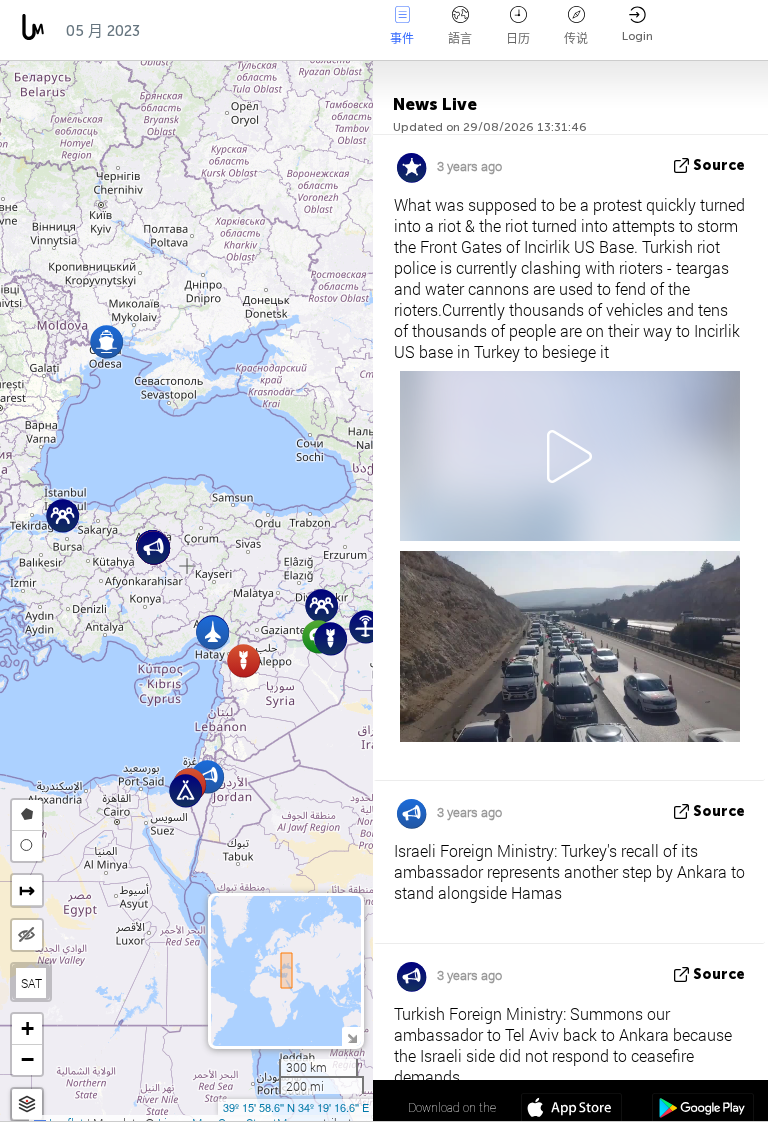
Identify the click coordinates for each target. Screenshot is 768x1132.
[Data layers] (27, 1104)
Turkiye (189, 31)
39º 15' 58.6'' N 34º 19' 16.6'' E (296, 1107)
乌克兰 (270, 31)
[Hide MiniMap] (351, 1036)
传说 (576, 39)
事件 (402, 39)
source (719, 165)
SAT (31, 983)
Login (637, 36)
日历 (518, 39)
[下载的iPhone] (571, 1110)
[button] (106, 341)
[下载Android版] (702, 1110)
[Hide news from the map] (27, 935)
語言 (460, 39)
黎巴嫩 (345, 31)
